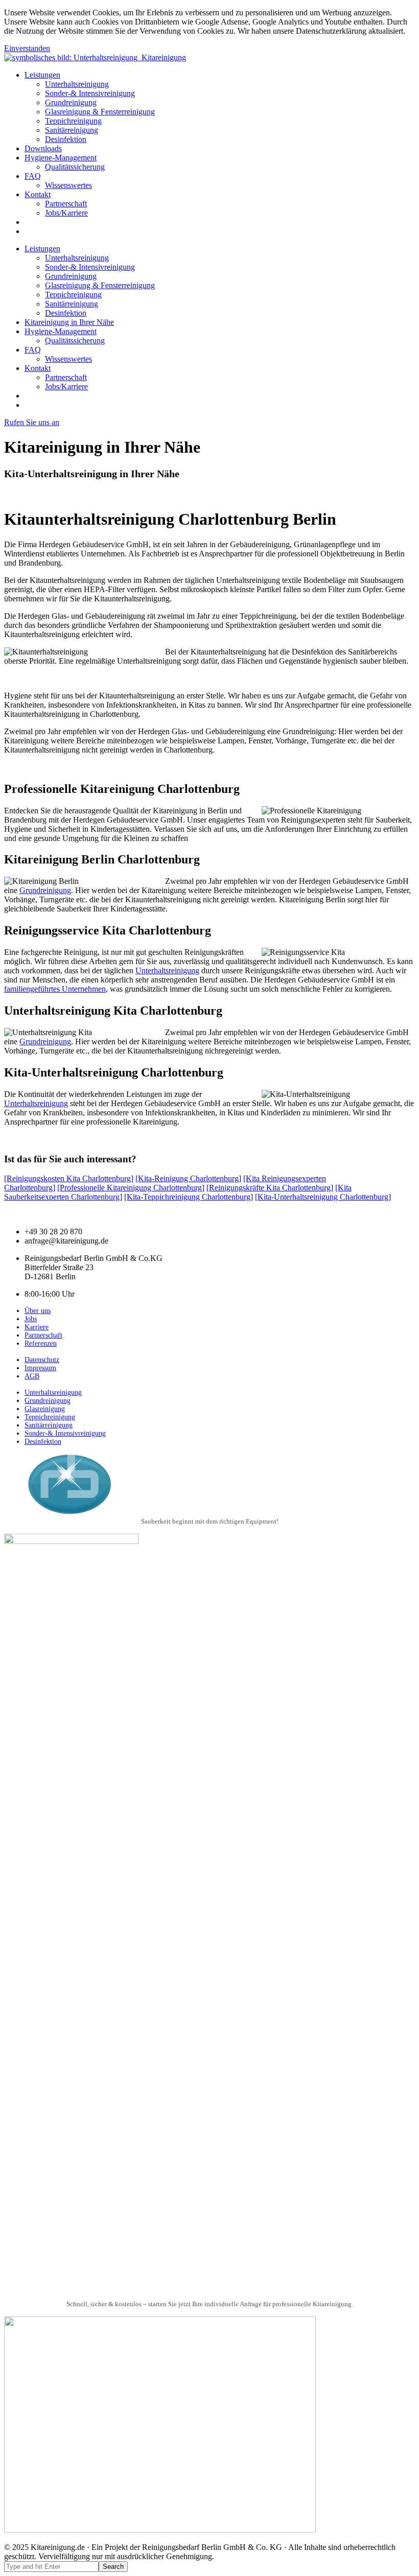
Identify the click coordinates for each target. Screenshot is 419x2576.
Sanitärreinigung (72, 130)
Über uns (38, 1311)
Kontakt (38, 194)
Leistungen (42, 75)
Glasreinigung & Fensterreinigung (100, 112)
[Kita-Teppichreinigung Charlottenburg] (189, 1197)
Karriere (37, 1327)
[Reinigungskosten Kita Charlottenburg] (69, 1178)
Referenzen (41, 1343)
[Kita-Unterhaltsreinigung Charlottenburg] (323, 1197)
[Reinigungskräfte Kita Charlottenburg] (270, 1188)
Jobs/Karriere (66, 213)
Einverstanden (27, 48)
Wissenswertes (68, 185)
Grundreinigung (71, 102)
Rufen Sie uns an (32, 422)
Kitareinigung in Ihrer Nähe (69, 322)
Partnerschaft (66, 204)
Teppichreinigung (73, 121)
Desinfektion (66, 139)
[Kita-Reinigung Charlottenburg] (188, 1178)
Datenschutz (42, 1360)
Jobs (31, 1319)
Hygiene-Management (61, 158)
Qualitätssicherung (75, 167)
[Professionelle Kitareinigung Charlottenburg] (131, 1188)
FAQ (33, 176)
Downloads (43, 148)
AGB (32, 1376)
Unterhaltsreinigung (77, 84)
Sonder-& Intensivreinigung (90, 93)
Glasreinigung (45, 1409)
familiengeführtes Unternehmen (55, 989)
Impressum (40, 1368)
